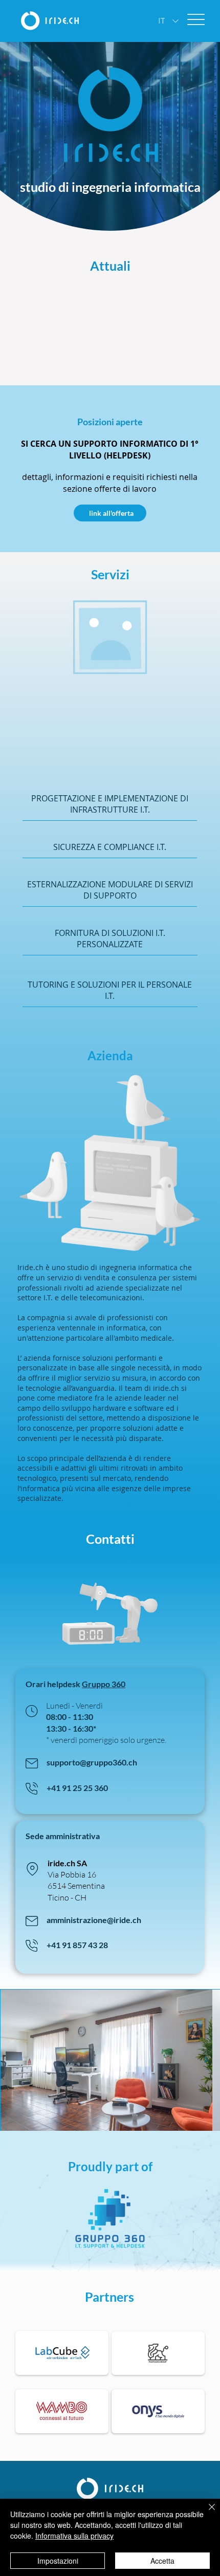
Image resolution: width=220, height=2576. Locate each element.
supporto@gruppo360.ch (92, 1762)
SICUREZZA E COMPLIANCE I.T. (110, 847)
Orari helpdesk (54, 1684)
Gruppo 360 (104, 1684)
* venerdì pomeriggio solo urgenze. (106, 1740)
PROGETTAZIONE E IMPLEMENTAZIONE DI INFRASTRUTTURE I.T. (110, 804)
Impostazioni (58, 2561)
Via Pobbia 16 (72, 1874)
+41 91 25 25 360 (77, 1788)
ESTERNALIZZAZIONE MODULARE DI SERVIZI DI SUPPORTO (110, 890)
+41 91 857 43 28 (77, 1945)
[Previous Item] (14, 2060)
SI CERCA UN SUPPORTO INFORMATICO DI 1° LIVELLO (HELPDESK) (110, 449)
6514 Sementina (76, 1886)
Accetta (162, 2561)
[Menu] (196, 20)
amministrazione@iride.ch (94, 1920)
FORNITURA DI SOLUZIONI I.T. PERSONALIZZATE (110, 938)
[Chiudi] (206, 2513)
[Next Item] (206, 2060)
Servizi (110, 574)
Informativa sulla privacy (74, 2536)
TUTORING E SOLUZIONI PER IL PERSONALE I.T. (110, 990)
